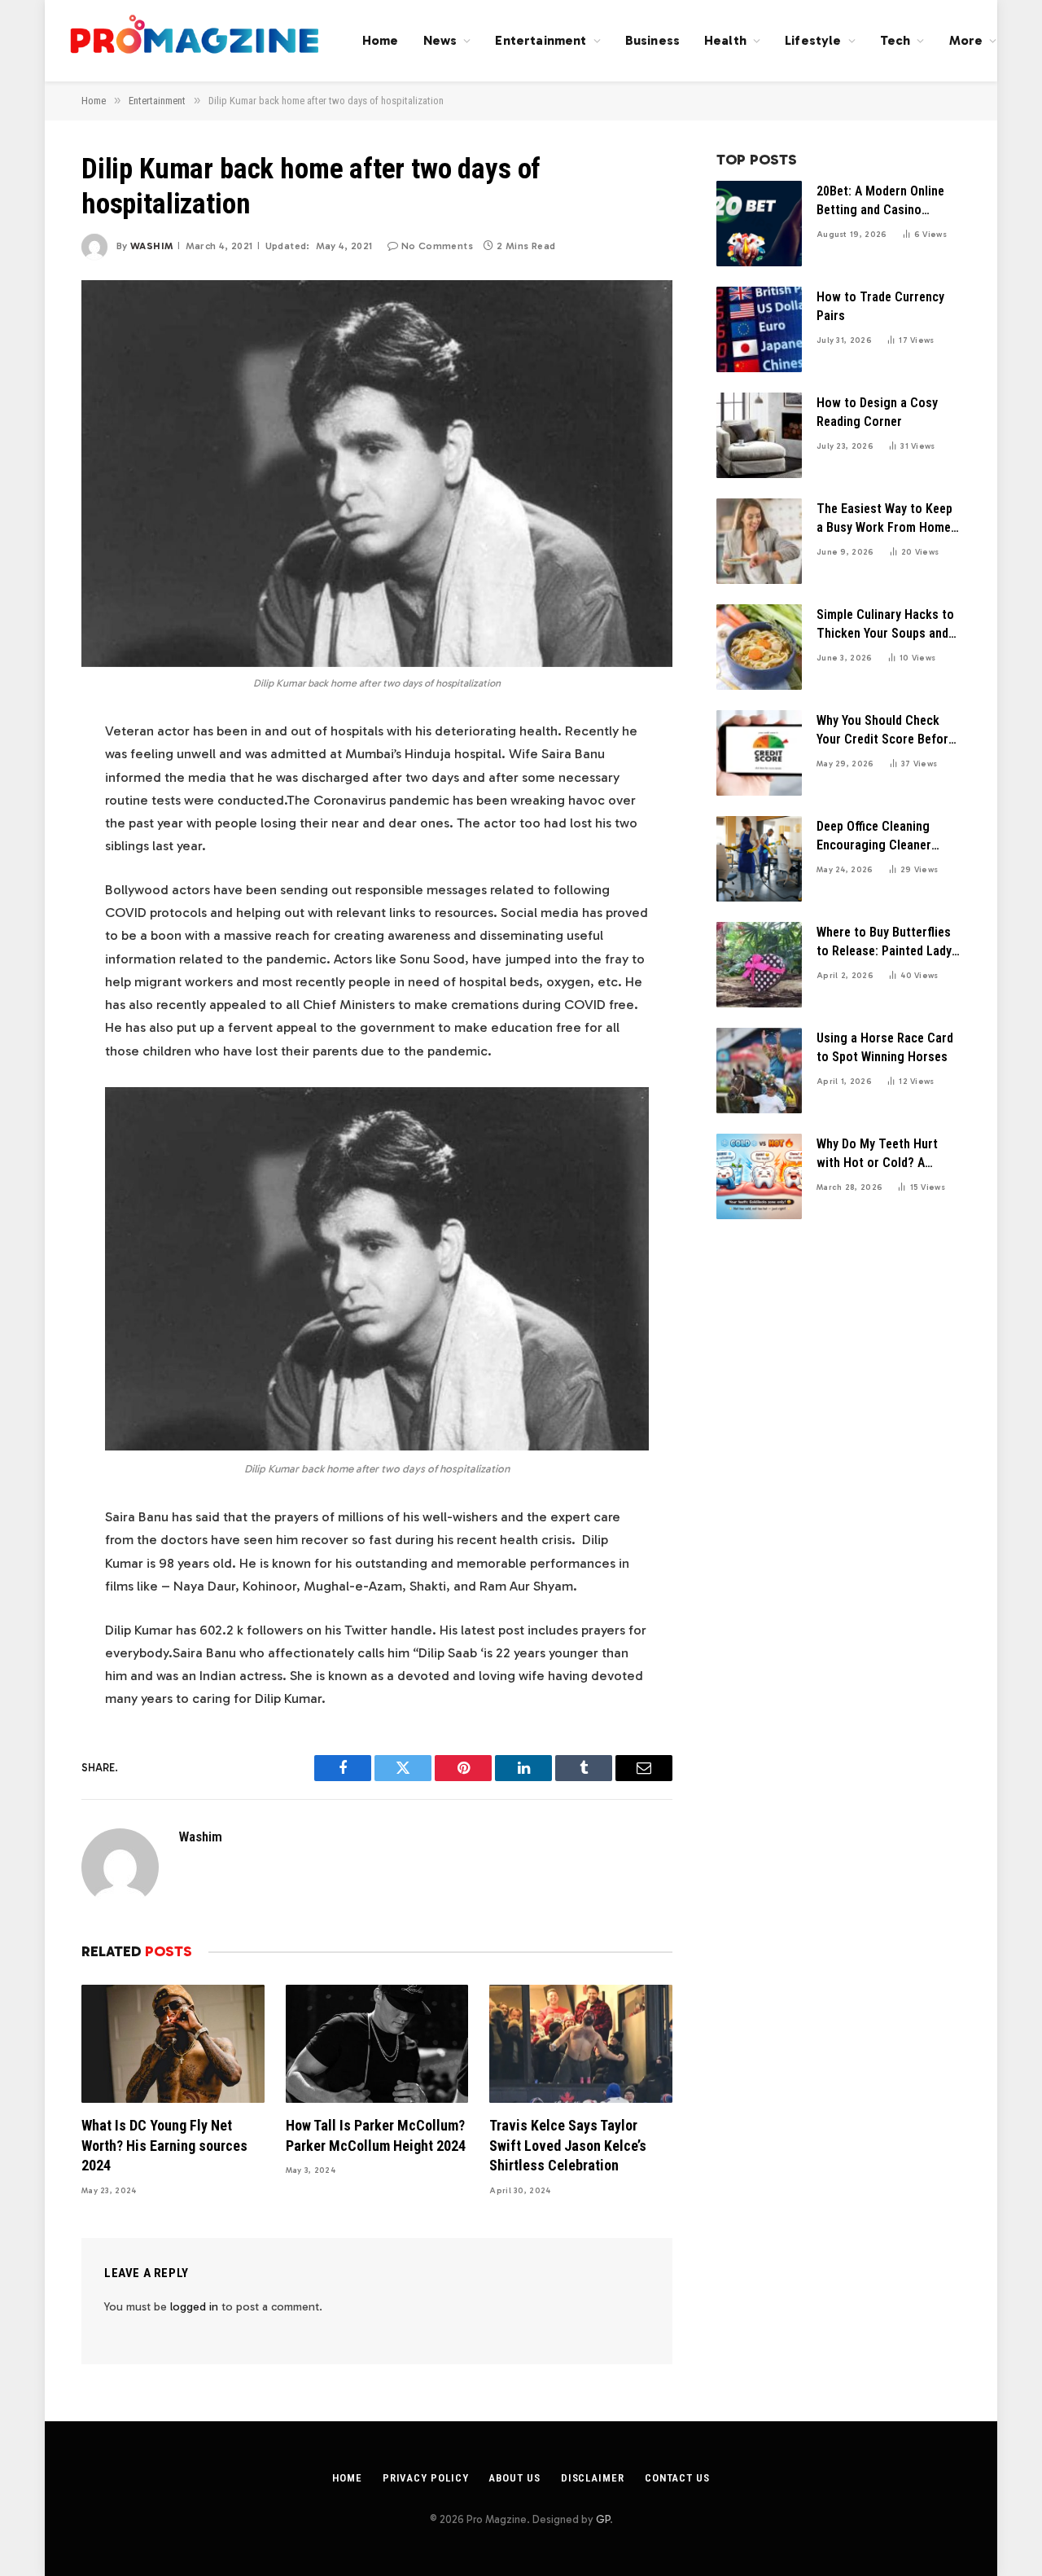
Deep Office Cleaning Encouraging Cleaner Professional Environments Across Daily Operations (875, 837)
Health (725, 40)
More (966, 40)
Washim (151, 246)
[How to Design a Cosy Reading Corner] (759, 435)
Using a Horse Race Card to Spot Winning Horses (885, 1047)
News (440, 40)
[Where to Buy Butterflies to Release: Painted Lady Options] (759, 965)
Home (381, 40)
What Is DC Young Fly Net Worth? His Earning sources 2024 (164, 2145)
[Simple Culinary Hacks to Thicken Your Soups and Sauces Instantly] (759, 647)
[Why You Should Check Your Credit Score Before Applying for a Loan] (759, 753)
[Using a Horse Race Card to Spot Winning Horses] (759, 1071)
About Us (514, 2478)
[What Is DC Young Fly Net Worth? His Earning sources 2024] (173, 2044)
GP (603, 2519)
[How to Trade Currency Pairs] (759, 329)
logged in (194, 2307)
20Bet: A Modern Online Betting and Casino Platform (880, 202)
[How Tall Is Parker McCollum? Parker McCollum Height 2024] (377, 2044)
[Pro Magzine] (195, 41)
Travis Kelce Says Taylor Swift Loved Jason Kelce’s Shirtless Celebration (568, 2145)
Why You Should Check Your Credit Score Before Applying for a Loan (886, 731)
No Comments (437, 246)
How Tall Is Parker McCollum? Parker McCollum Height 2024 (376, 2135)
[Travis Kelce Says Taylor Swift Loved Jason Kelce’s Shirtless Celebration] (581, 2044)
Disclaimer (593, 2478)
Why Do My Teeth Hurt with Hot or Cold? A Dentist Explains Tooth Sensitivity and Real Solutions (879, 1154)
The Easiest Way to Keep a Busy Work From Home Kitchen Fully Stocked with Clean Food (884, 519)
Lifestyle (813, 40)
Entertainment (541, 40)
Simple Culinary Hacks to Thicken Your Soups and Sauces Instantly (885, 625)
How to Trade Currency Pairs (880, 306)
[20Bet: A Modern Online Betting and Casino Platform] (759, 224)
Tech (895, 40)
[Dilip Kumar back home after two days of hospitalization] (377, 473)
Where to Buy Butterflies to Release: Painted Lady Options (884, 943)
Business (652, 40)
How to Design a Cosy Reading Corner (877, 412)
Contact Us (677, 2478)
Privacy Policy (426, 2478)
